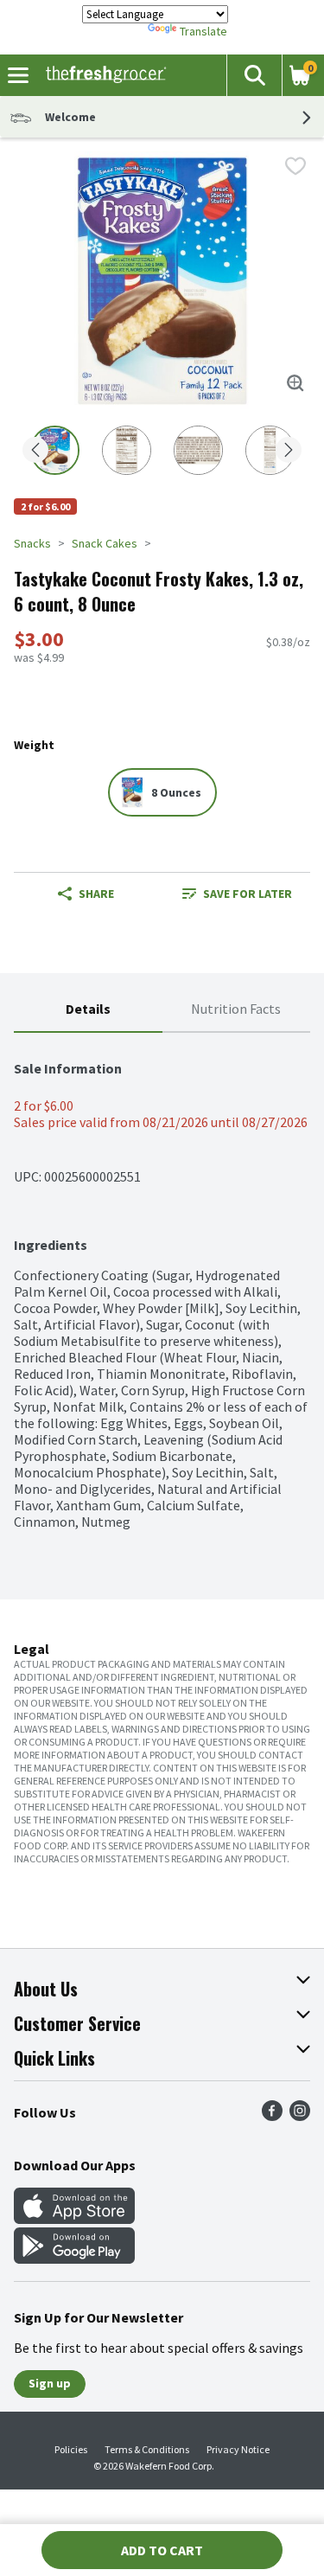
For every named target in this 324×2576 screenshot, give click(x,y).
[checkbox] (295, 166)
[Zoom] (295, 383)
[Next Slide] (289, 451)
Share (96, 894)
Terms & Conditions (147, 2449)
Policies (71, 2449)
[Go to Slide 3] (198, 450)
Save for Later (248, 894)
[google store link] (74, 2259)
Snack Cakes (105, 543)
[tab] (88, 1010)
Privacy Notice (238, 2449)
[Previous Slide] (35, 451)
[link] (237, 894)
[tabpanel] (162, 1282)
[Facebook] (272, 2116)
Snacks (32, 543)
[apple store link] (74, 2219)
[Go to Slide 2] (127, 450)
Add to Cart (162, 2550)
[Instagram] (300, 2116)
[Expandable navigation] (18, 75)
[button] (254, 75)
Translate (203, 31)
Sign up (50, 2383)
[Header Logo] (102, 75)
